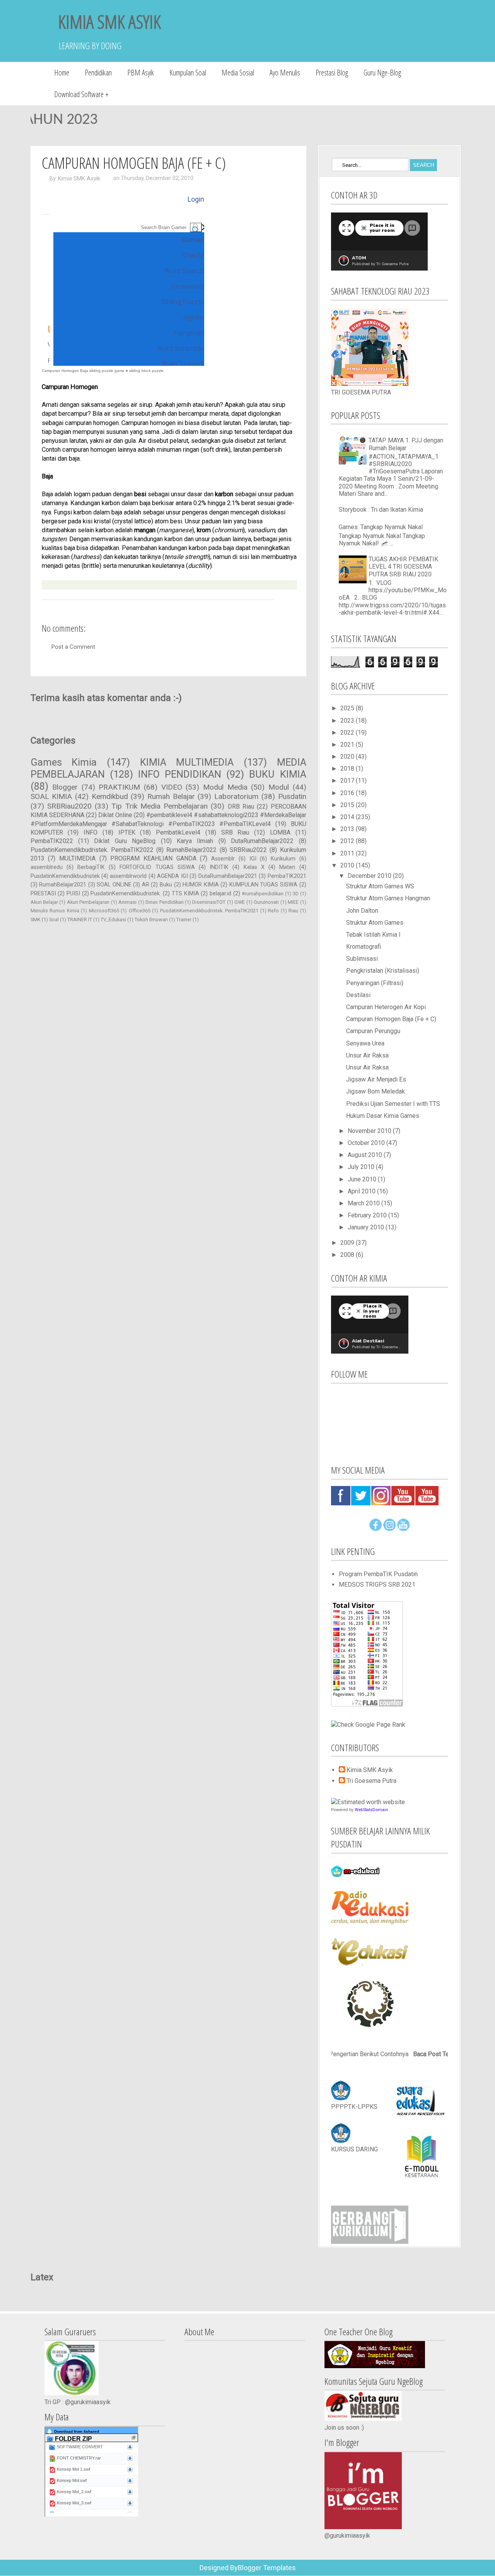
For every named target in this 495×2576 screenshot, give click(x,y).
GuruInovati (266, 902)
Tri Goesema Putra (371, 1781)
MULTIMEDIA (77, 858)
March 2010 (364, 1203)
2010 (348, 865)
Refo (273, 911)
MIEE (293, 902)
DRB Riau (241, 806)
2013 (348, 829)
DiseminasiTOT (209, 902)
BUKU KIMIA (277, 774)
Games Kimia (64, 762)
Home (62, 73)
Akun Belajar (44, 902)
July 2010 (362, 1167)
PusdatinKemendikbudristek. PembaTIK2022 (92, 850)
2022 (348, 733)
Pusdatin (292, 796)
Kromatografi (364, 947)
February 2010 (368, 1215)
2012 (348, 841)
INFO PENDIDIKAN (180, 774)
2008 (348, 1255)
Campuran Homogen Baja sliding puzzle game (83, 371)
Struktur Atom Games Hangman (388, 898)
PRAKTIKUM (119, 787)
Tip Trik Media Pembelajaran (160, 806)
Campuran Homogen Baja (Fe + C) (134, 163)
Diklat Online (115, 815)
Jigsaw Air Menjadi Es (376, 1079)
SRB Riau (235, 832)
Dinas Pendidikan (164, 902)
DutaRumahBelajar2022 (262, 841)
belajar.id (220, 894)
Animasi (127, 902)
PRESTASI (43, 894)
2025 (348, 708)
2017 (348, 781)
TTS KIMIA (185, 894)
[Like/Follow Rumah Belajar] (376, 1529)
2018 (348, 769)
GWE (240, 902)
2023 (348, 721)
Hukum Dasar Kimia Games (383, 1116)
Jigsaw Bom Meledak (376, 1091)
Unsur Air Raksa (367, 1055)
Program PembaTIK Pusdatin (378, 1574)
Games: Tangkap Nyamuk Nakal (381, 527)
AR (146, 885)
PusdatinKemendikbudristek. (126, 894)
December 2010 (370, 876)
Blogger (65, 787)
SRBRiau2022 (248, 850)
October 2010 (367, 1143)
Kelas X (254, 867)
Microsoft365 (104, 911)
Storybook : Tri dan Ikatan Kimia (381, 510)
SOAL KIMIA (51, 796)
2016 (348, 793)
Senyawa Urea (365, 1043)
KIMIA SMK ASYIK (109, 21)
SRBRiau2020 (69, 806)
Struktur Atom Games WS (380, 886)
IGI (253, 859)
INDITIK (219, 867)
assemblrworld (128, 876)
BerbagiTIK (91, 867)
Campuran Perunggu (373, 1031)
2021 (348, 745)
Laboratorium (236, 796)
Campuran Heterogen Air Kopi (386, 1007)
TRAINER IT (80, 920)
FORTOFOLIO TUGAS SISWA (157, 867)
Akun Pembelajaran (88, 902)
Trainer (184, 920)
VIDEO (172, 787)
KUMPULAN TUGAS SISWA (263, 885)
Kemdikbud (110, 796)
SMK (36, 920)
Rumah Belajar (171, 796)
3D (296, 894)
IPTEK (127, 832)
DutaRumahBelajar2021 (228, 876)
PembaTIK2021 (287, 876)
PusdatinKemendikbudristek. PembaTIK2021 (209, 911)
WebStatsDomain (371, 1810)
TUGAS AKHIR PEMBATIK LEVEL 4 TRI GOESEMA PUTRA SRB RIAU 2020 (403, 566)
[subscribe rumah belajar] (403, 1529)
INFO (90, 832)
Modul (279, 787)
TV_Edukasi (113, 920)
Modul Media (225, 787)
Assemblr (223, 859)
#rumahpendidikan (263, 894)
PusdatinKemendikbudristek (65, 876)
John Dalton (362, 911)
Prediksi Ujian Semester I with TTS (393, 1104)
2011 (348, 853)
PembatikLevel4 (178, 832)
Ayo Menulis (285, 73)
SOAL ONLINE (114, 885)
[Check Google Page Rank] (368, 1725)
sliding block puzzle (146, 371)
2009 (348, 1243)
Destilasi (358, 995)
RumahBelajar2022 (191, 850)
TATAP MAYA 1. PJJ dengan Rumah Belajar (406, 444)
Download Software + (81, 94)
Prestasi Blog (332, 73)
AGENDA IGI (172, 876)
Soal (54, 920)
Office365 (140, 911)
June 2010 (363, 1179)
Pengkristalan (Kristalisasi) (383, 971)
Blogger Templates (267, 2568)
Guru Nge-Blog (382, 73)
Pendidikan (98, 73)
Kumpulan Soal (188, 73)
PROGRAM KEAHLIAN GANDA (153, 858)
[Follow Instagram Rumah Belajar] (389, 1529)
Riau (293, 911)
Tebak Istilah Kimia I (373, 935)
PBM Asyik (141, 73)
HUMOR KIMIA (201, 885)
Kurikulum (283, 859)
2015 (348, 805)
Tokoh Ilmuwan (151, 920)
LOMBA (280, 832)
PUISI (73, 894)
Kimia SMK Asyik (79, 178)
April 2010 (362, 1191)
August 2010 (366, 1155)
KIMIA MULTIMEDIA (187, 762)
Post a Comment (73, 647)
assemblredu (47, 867)
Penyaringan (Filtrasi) (375, 983)
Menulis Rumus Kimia (55, 911)
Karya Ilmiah (195, 841)
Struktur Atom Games (375, 923)
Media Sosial (238, 73)
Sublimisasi (362, 959)
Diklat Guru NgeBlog (125, 841)
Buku (166, 885)
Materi (287, 867)
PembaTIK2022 (52, 841)
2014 (348, 817)
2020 (348, 757)
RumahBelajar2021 (63, 885)
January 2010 (367, 1227)
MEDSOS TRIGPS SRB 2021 (377, 1585)
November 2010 (370, 1131)
